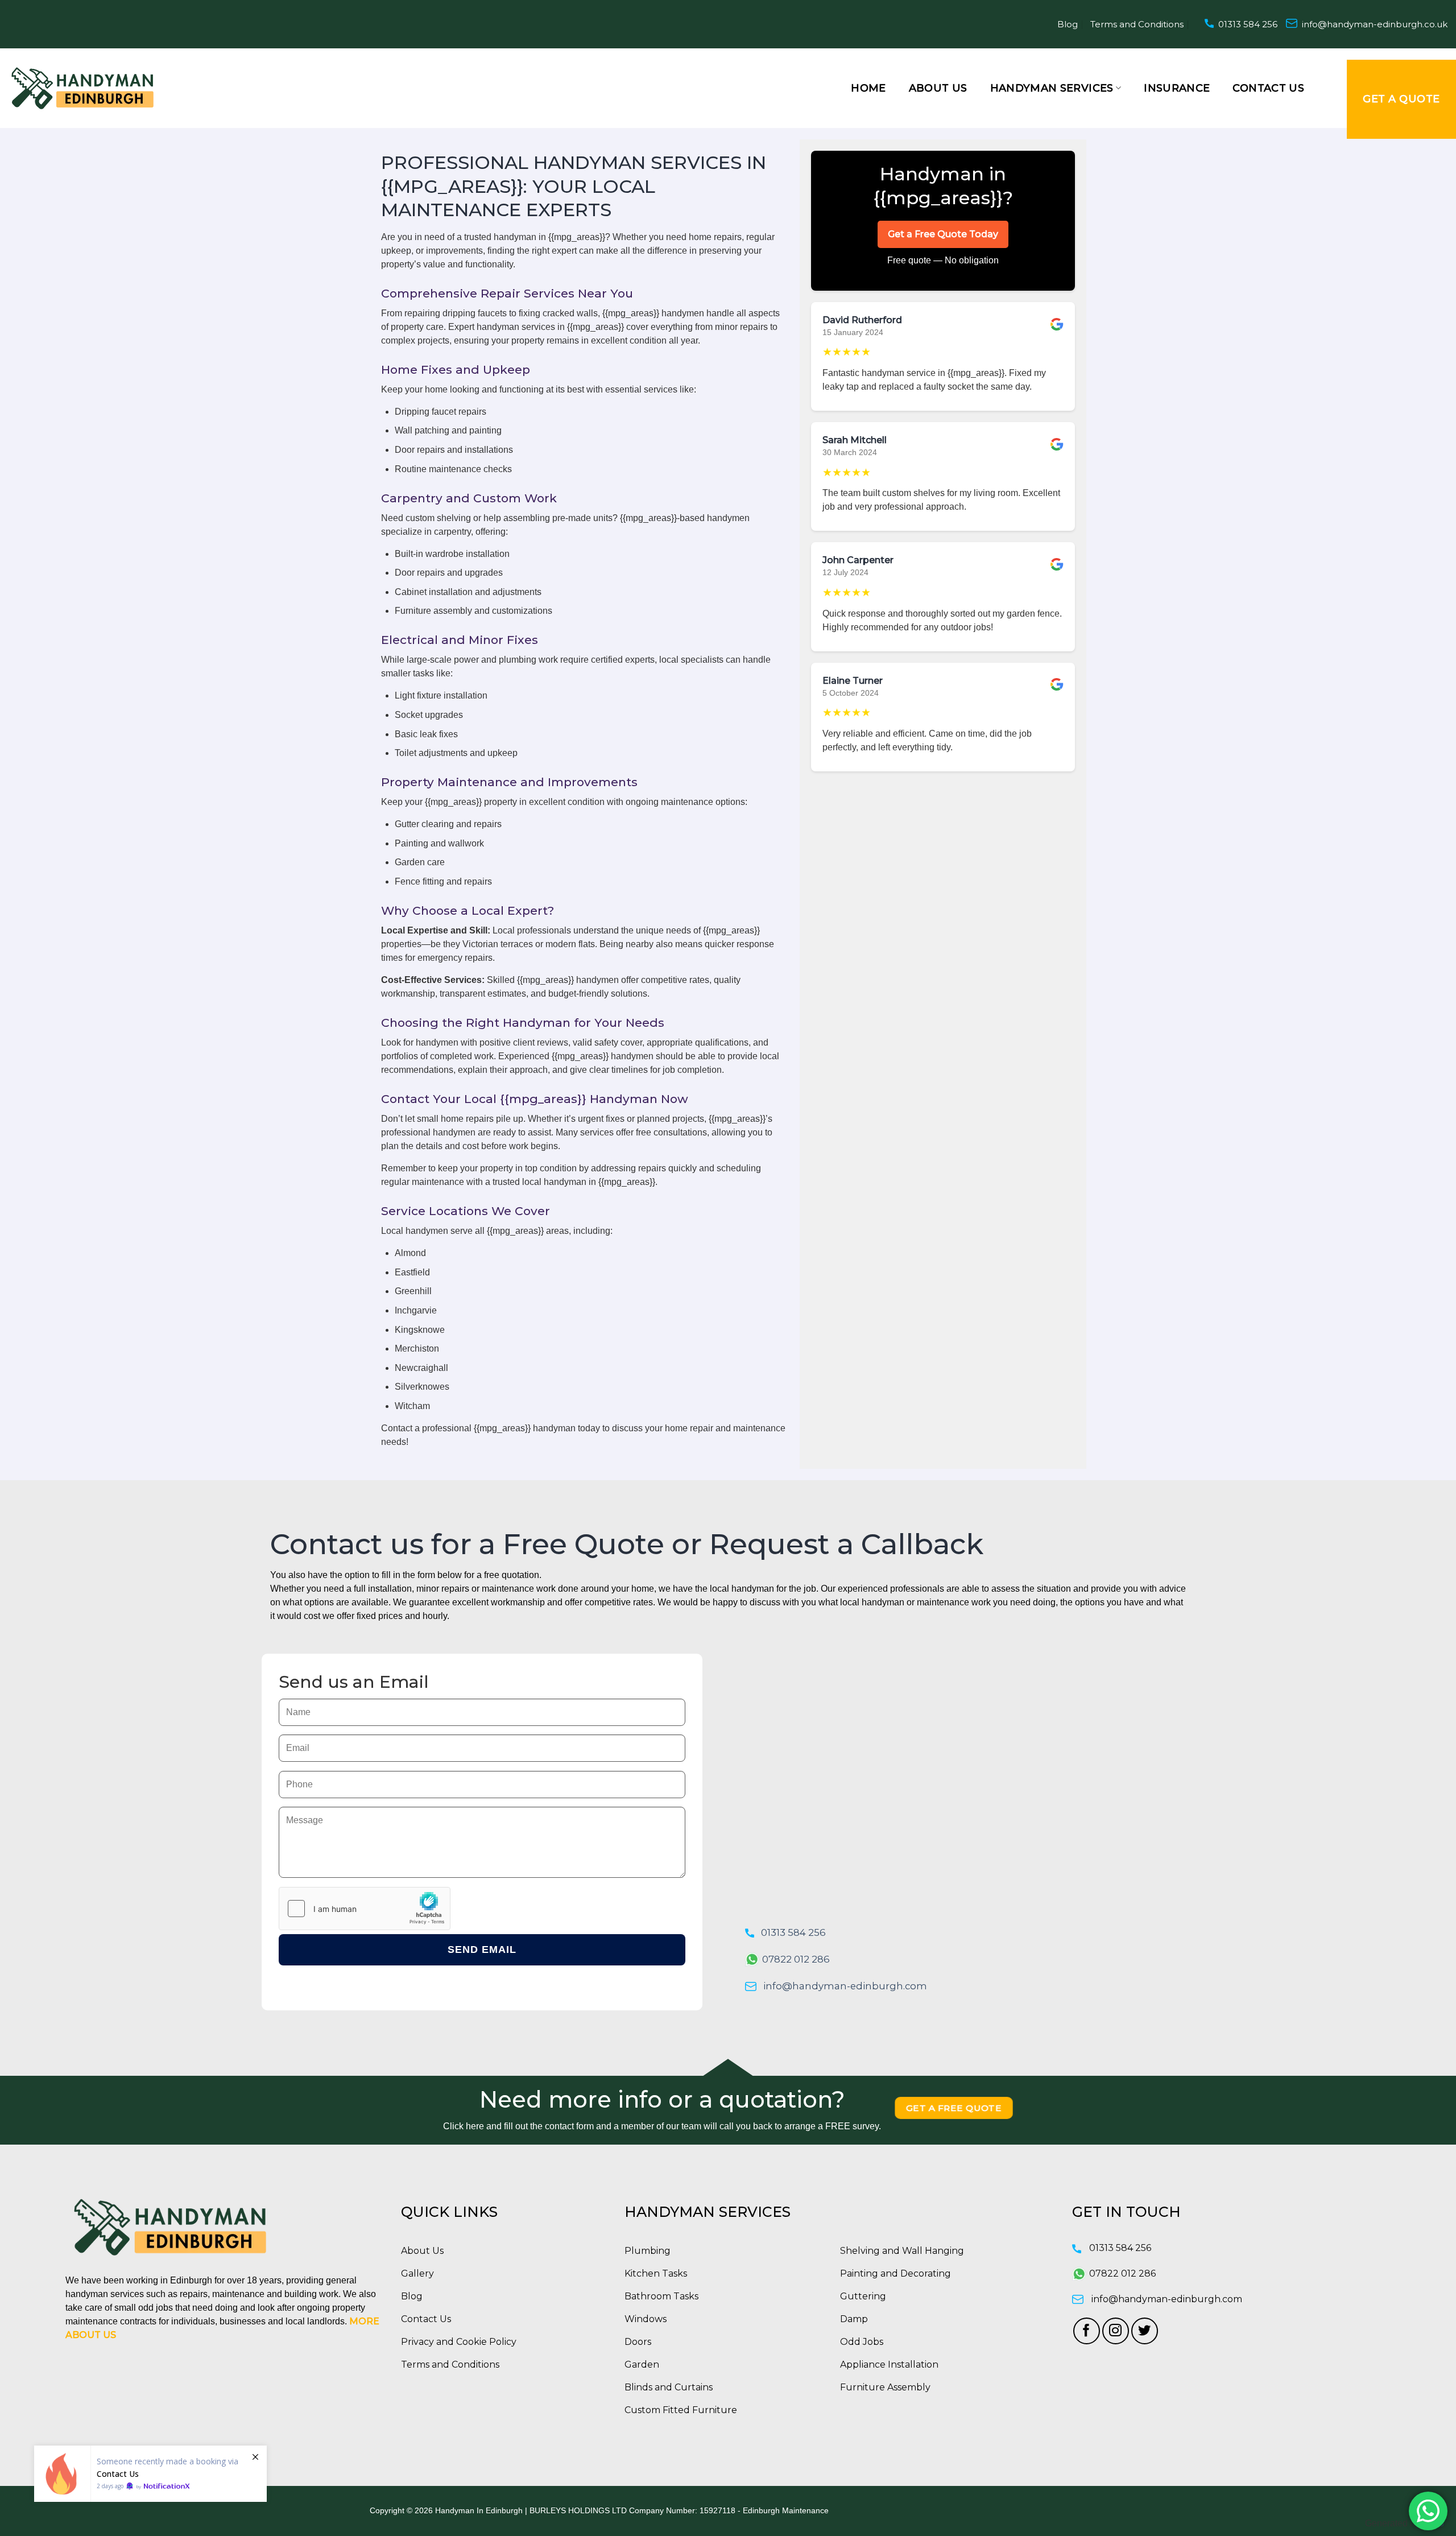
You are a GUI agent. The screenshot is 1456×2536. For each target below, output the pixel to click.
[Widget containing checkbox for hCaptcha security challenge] (365, 1909)
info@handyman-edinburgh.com (845, 1986)
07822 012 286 (796, 1959)
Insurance (1177, 88)
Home (868, 88)
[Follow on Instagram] (1116, 2331)
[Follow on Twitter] (1145, 2331)
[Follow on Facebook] (1087, 2331)
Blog (1068, 24)
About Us (938, 88)
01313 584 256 (1248, 24)
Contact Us (1268, 88)
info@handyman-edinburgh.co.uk (1375, 24)
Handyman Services (1052, 88)
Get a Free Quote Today (943, 234)
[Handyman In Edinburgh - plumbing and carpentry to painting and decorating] (82, 88)
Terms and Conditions (1137, 24)
